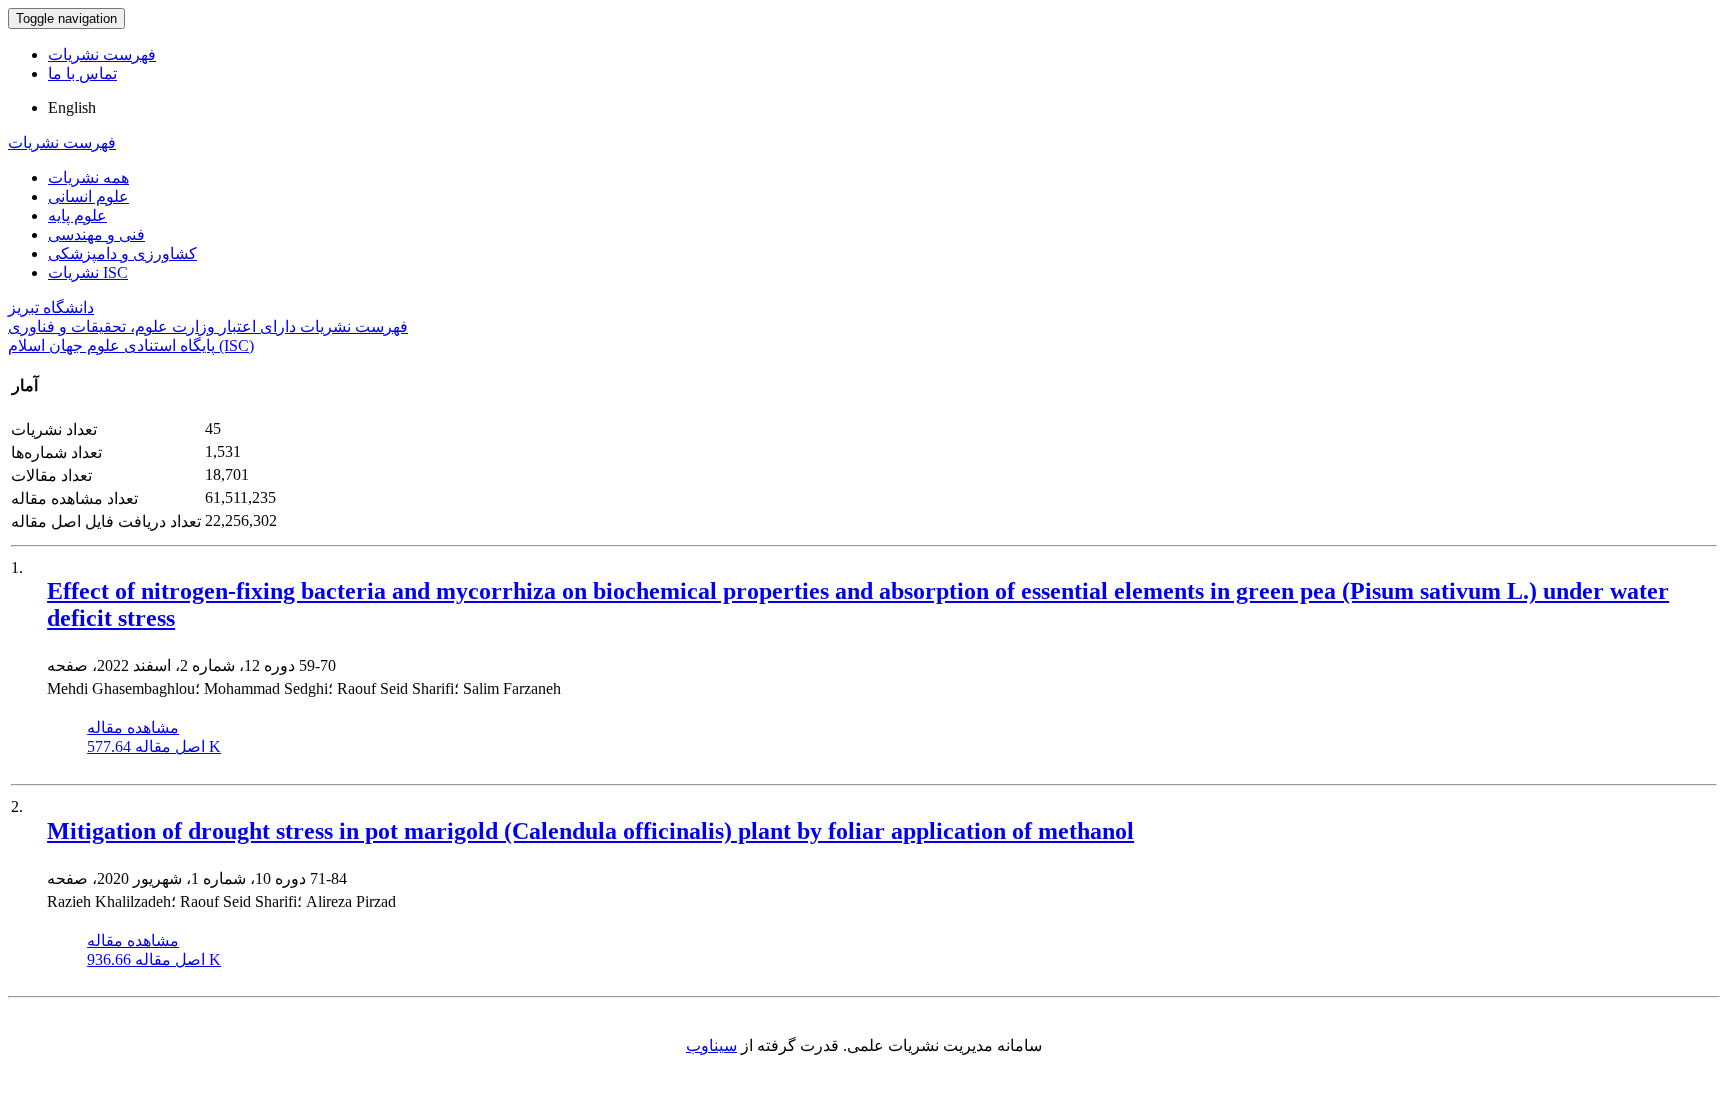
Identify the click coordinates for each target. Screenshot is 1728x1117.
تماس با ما (82, 73)
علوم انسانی (88, 196)
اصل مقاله (154, 746)
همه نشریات (88, 177)
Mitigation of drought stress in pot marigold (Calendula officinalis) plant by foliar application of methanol (590, 831)
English (72, 107)
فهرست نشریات (102, 54)
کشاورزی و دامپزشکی (122, 253)
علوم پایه (77, 215)
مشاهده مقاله (133, 727)
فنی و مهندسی (96, 234)
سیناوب (711, 1045)
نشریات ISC (88, 272)
